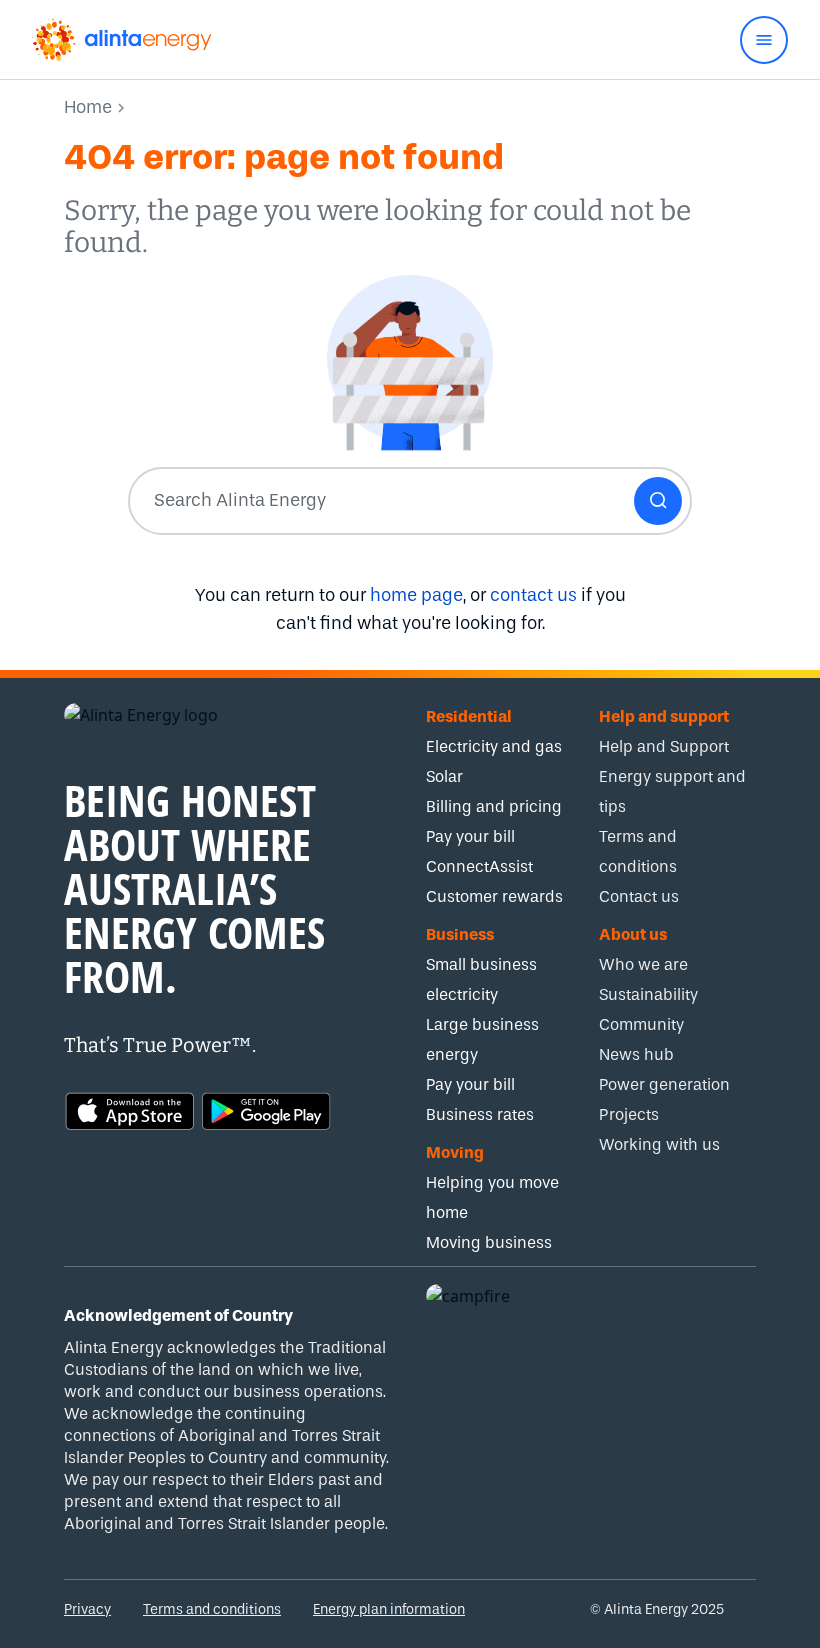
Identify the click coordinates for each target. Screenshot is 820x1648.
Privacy (87, 1609)
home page (416, 595)
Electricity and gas (494, 746)
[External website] (130, 1109)
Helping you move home (492, 1197)
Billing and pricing (494, 806)
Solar (444, 776)
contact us (533, 595)
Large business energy (482, 1039)
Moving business (489, 1242)
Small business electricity (481, 979)
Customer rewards (494, 896)
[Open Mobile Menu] (764, 40)
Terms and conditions (212, 1609)
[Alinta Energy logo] (122, 39)
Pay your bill (470, 836)
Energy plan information (389, 1609)
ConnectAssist (479, 866)
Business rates (480, 1114)
